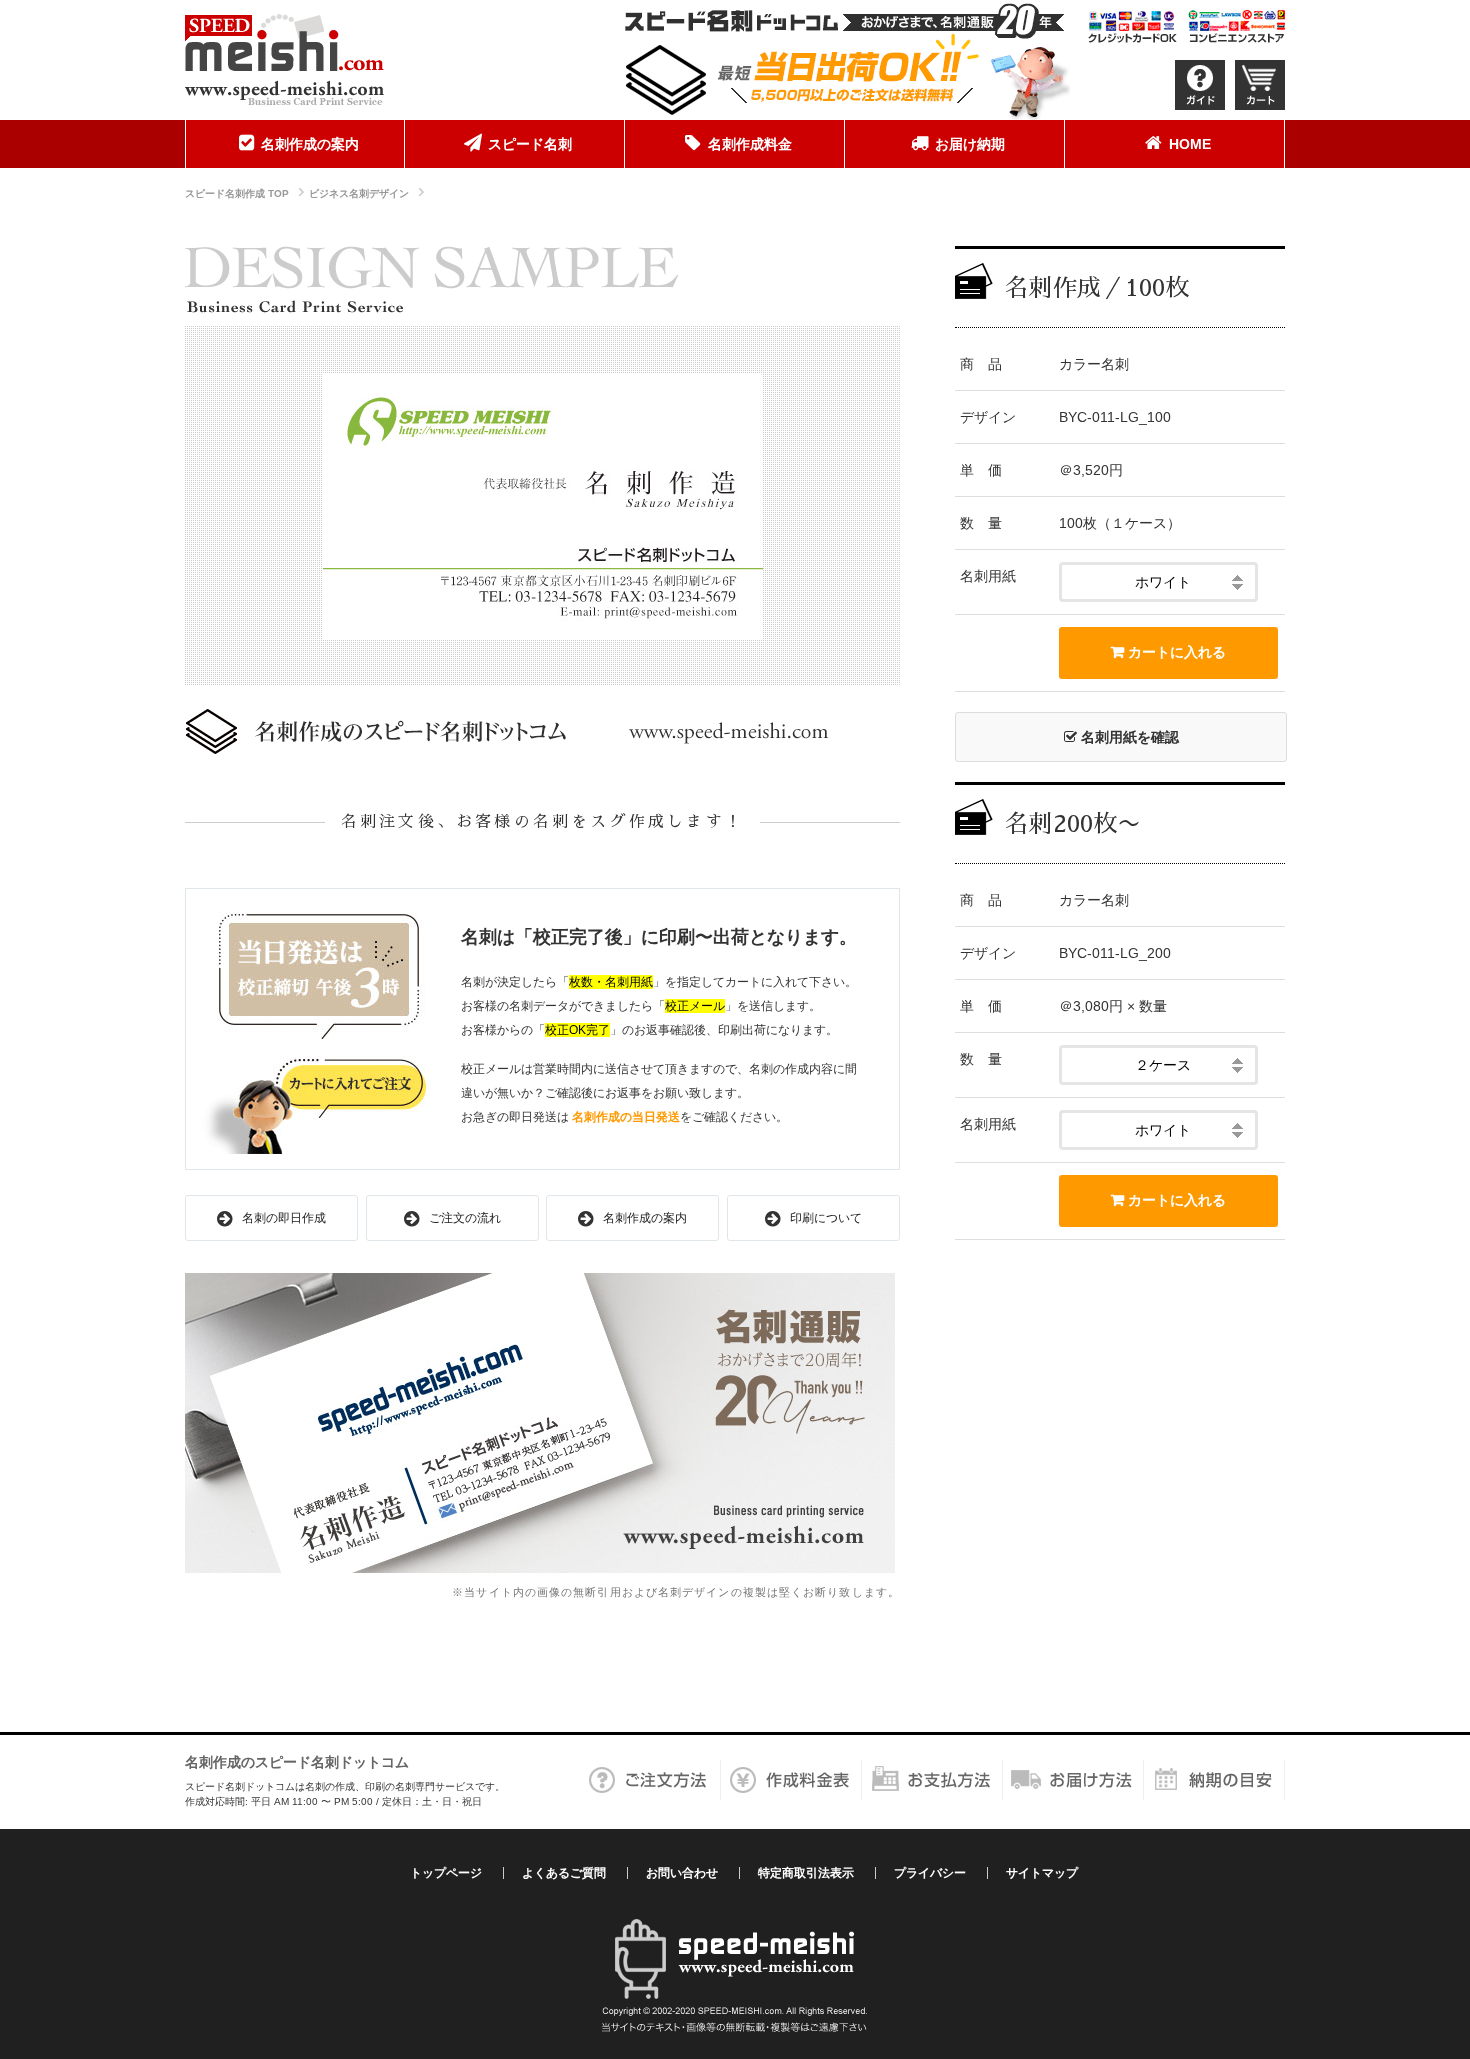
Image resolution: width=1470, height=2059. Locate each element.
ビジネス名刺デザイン (359, 193)
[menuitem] (295, 144)
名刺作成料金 (750, 144)
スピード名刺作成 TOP (237, 193)
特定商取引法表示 (806, 1873)
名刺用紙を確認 (1128, 737)
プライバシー (930, 1873)
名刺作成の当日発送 (626, 1117)
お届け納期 (970, 144)
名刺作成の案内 (310, 144)
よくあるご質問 (564, 1873)
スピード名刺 (530, 144)
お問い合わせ (682, 1873)
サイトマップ (1042, 1873)
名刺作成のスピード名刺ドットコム (297, 1762)
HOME (1190, 144)
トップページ (446, 1873)
